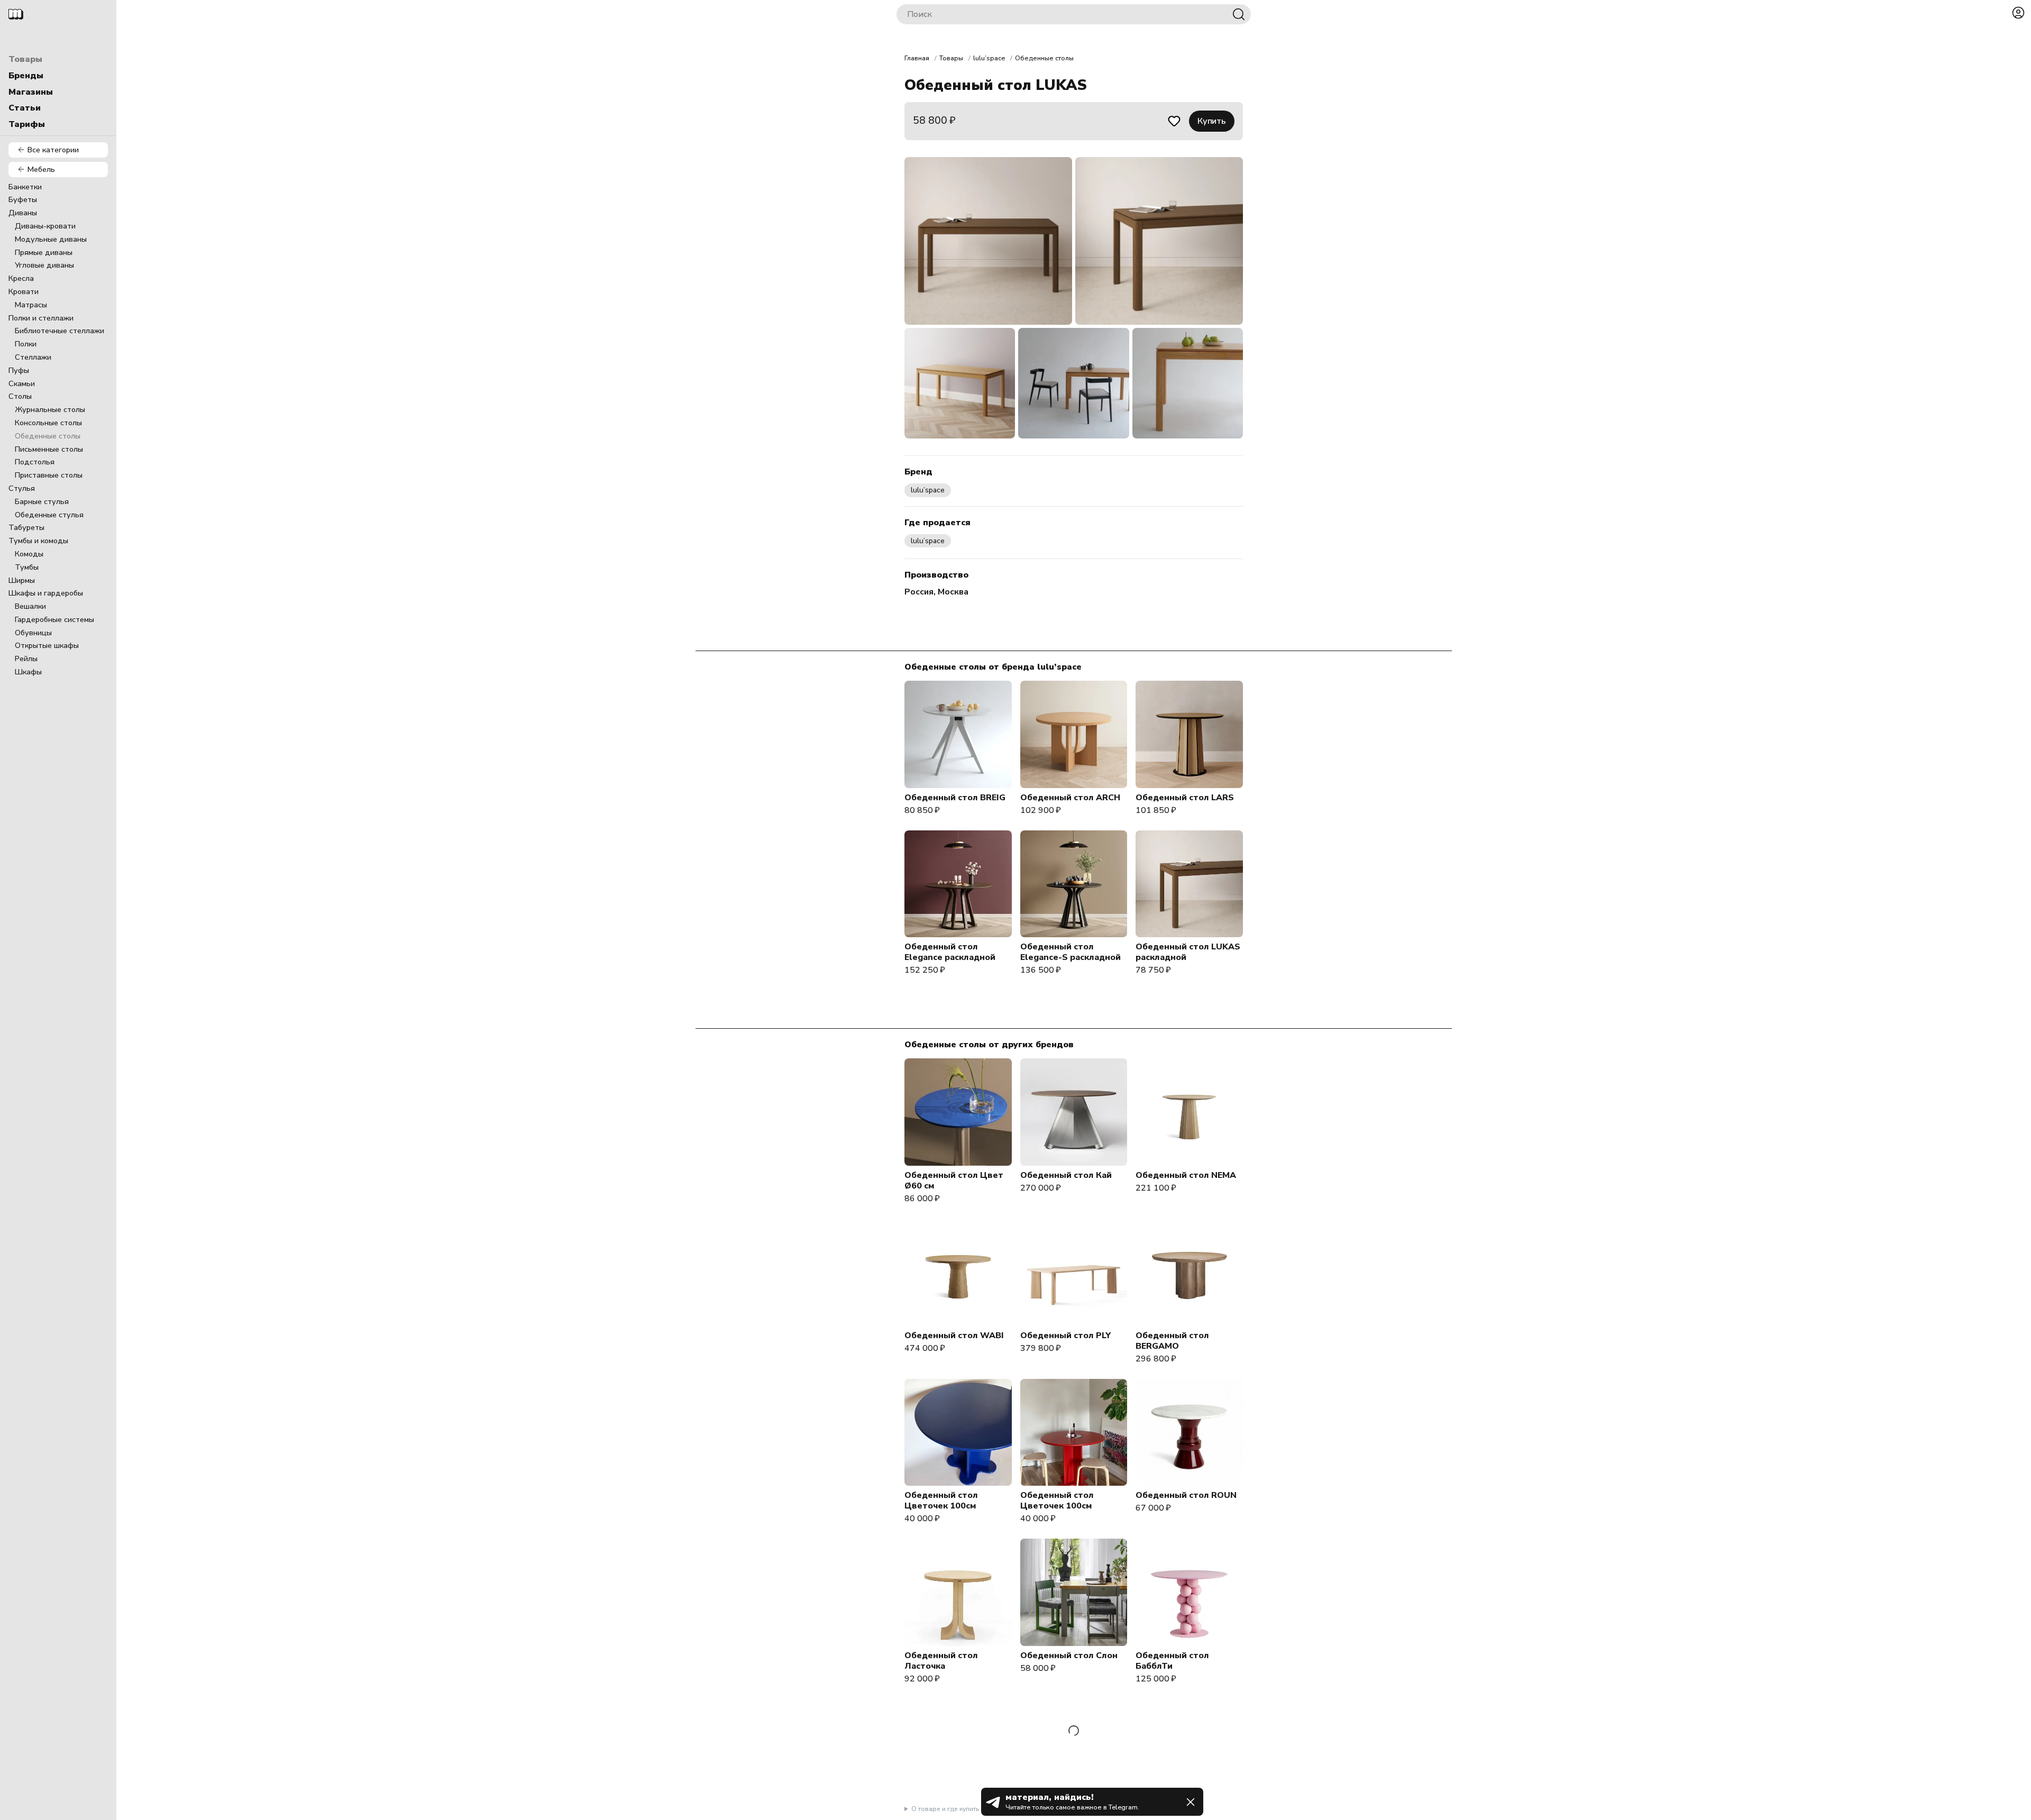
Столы (20, 396)
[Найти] (1239, 14)
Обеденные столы (48, 436)
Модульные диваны (51, 239)
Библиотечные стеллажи (60, 331)
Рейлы (26, 659)
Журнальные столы (50, 409)
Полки (26, 344)
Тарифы (27, 124)
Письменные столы (49, 449)
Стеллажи (33, 357)
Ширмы (22, 580)
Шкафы (28, 672)
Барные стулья (42, 501)
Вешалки (30, 606)
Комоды (29, 554)
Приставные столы (49, 475)
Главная (917, 58)
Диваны (23, 213)
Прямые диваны (44, 252)
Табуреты (26, 527)
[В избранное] (1174, 121)
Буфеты (23, 199)
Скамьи (22, 383)
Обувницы (33, 633)
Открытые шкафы (47, 645)
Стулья (22, 488)
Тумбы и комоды (38, 541)
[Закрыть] (1191, 1802)
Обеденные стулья (49, 515)
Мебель (41, 169)
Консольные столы (48, 423)
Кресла (21, 278)
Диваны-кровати (45, 226)
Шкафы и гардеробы (46, 593)
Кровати (24, 291)
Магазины (31, 92)
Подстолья (35, 462)
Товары (25, 59)
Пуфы (19, 370)
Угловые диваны (44, 265)
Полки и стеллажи (41, 318)
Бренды (26, 76)
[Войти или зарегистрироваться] (2018, 13)
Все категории (53, 150)
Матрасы (31, 305)
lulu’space (989, 58)
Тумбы (27, 567)
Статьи (25, 108)
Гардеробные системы (54, 619)
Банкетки (25, 187)
